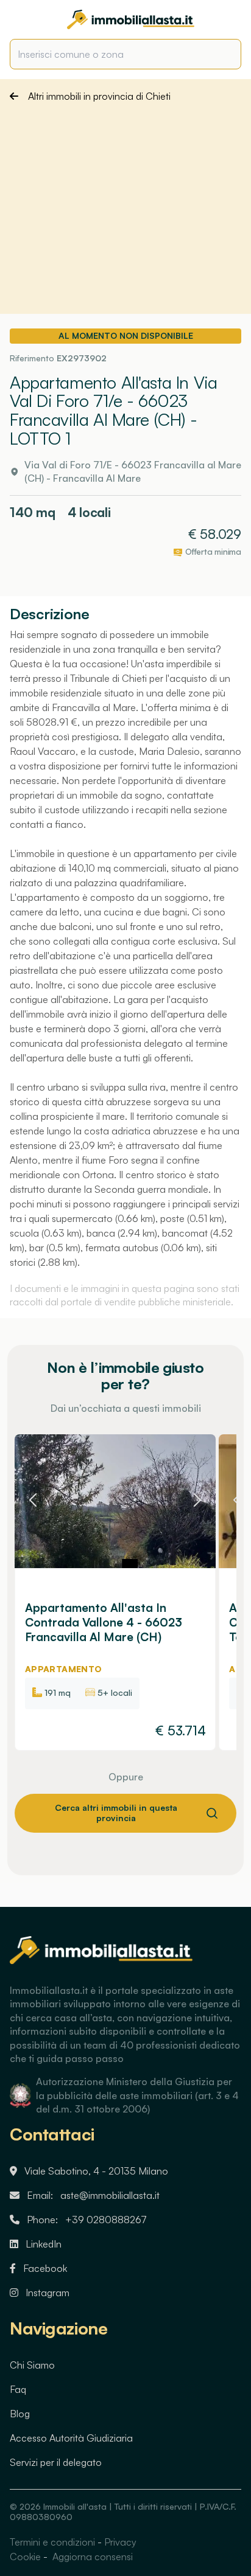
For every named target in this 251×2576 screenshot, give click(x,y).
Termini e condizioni (52, 2542)
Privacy (120, 2542)
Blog (20, 2414)
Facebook (45, 2268)
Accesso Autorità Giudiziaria (71, 2438)
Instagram (48, 2293)
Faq (18, 2389)
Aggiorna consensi (91, 2557)
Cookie (25, 2557)
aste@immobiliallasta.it (110, 2195)
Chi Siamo (32, 2365)
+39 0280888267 (106, 2220)
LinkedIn (44, 2244)
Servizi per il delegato (56, 2462)
